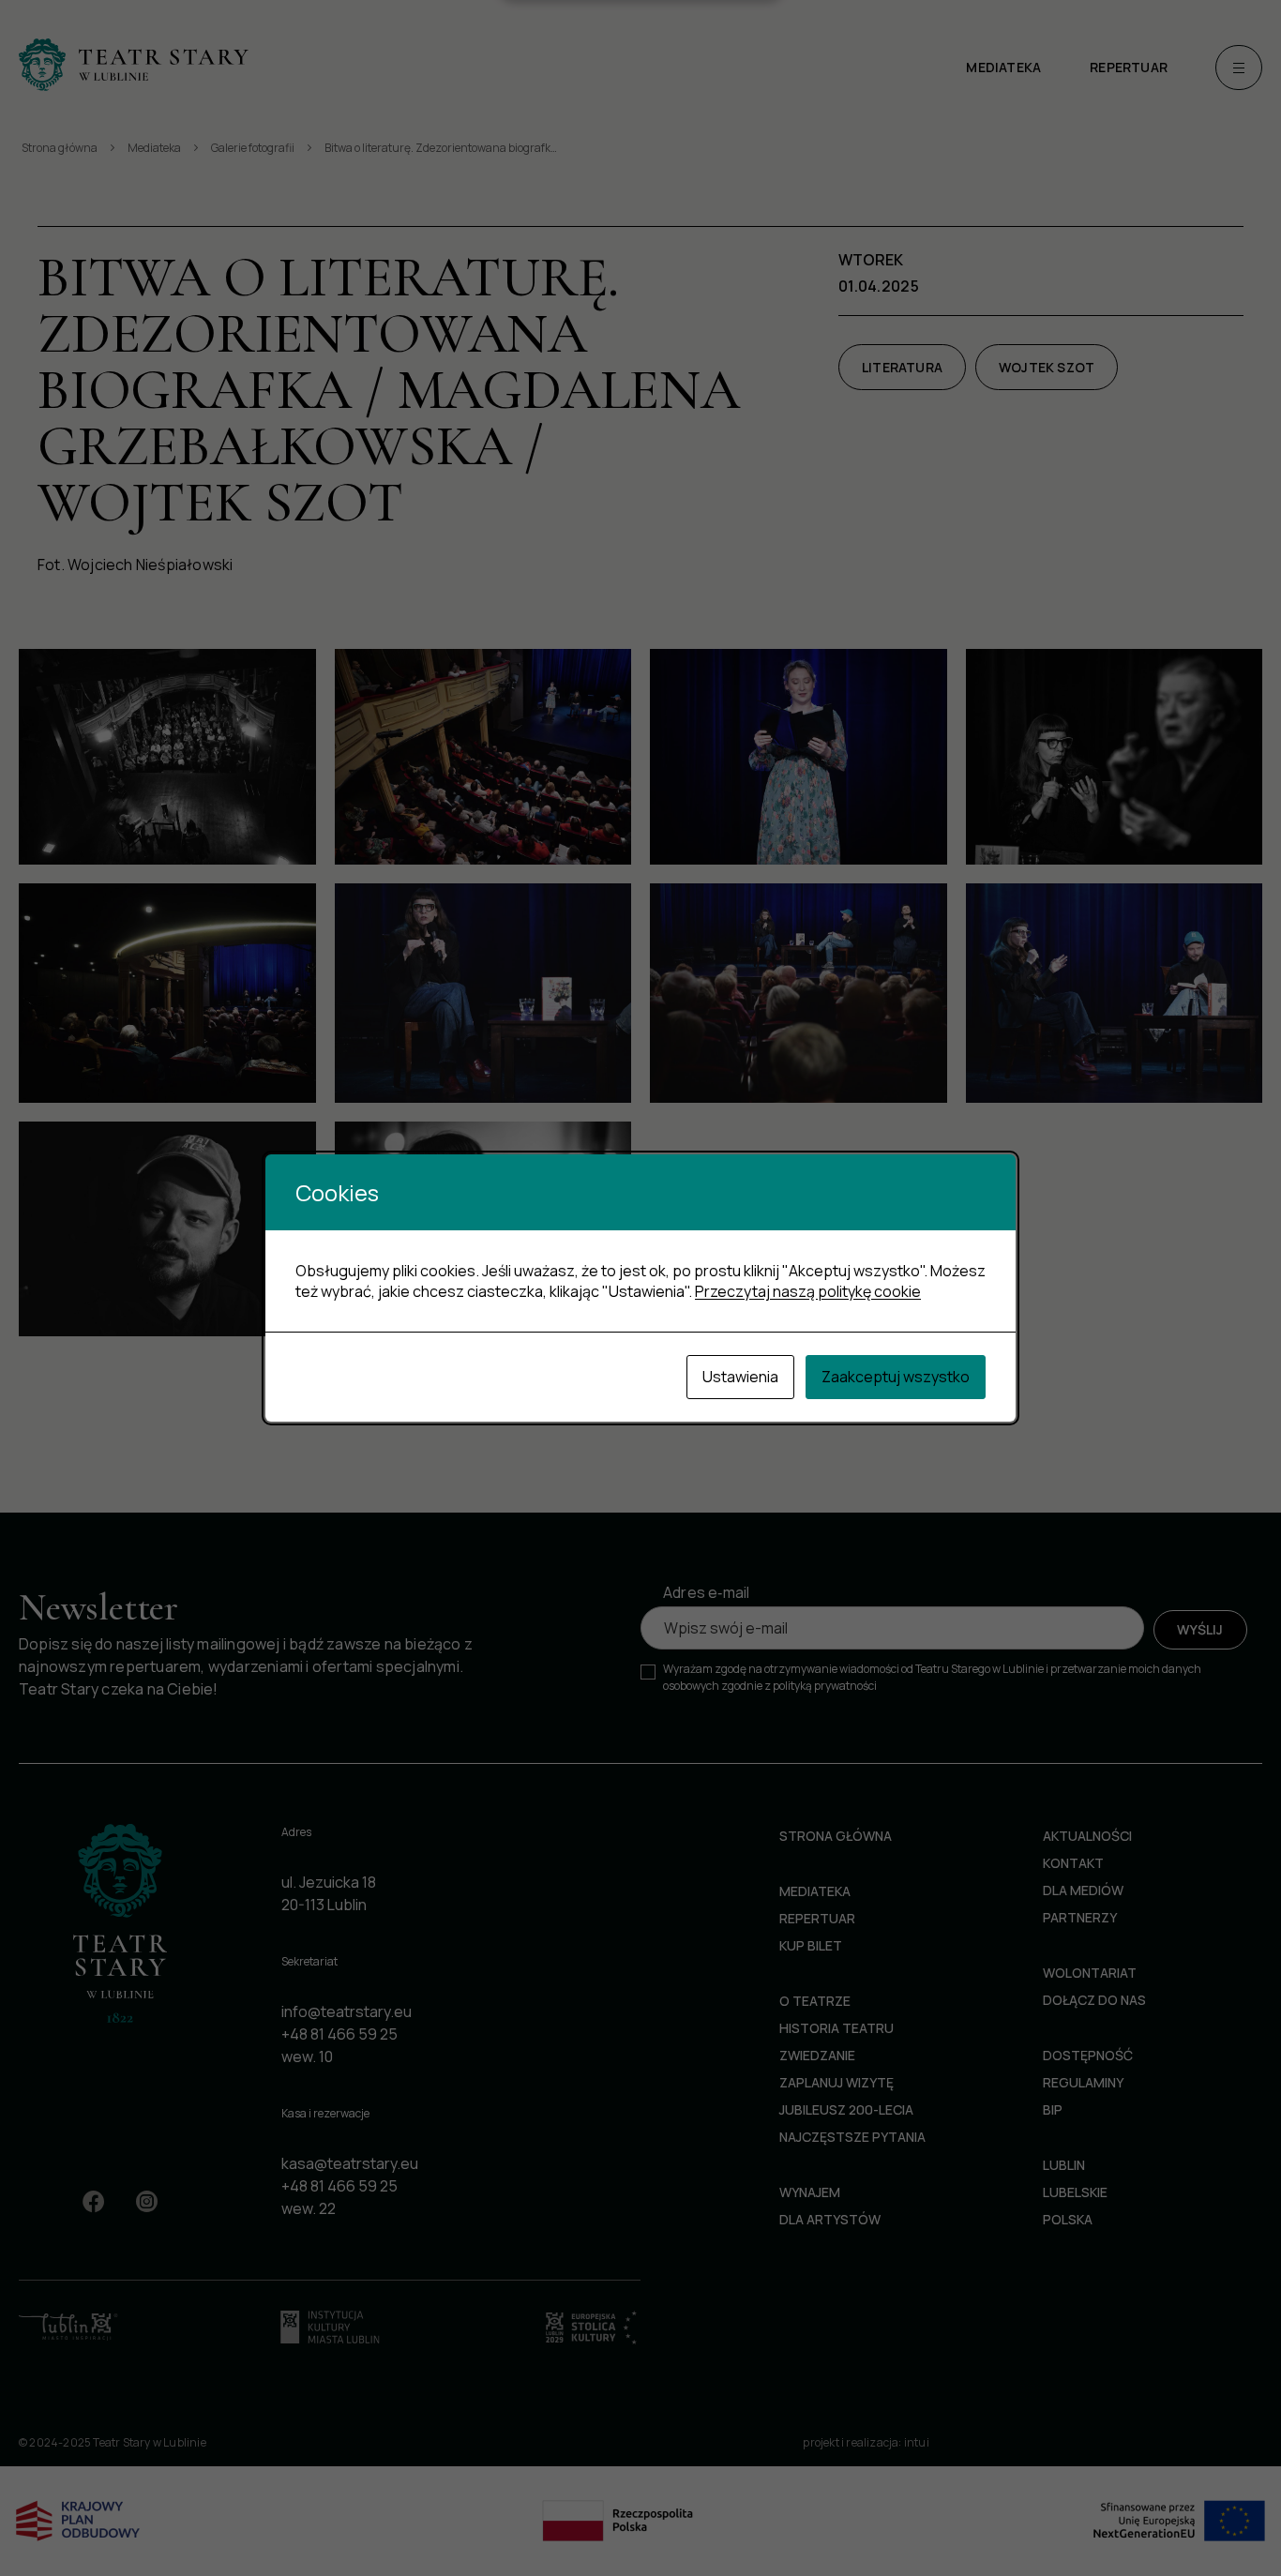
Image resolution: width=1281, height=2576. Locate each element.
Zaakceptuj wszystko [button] (896, 1377)
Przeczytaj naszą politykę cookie (808, 1291)
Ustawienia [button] (740, 1377)
